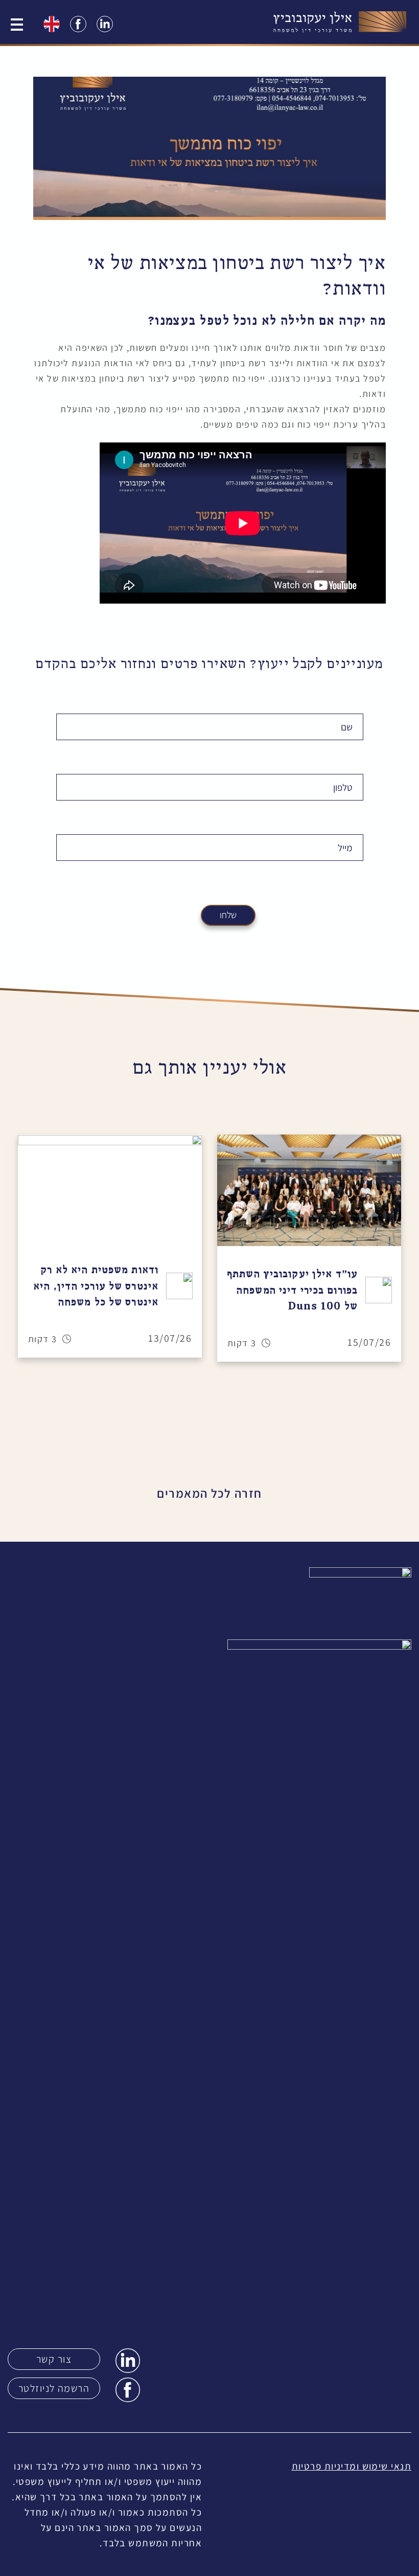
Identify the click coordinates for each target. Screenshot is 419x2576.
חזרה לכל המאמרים (209, 1493)
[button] (9, 1248)
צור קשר (54, 2359)
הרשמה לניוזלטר (54, 2388)
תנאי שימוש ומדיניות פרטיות (352, 2466)
